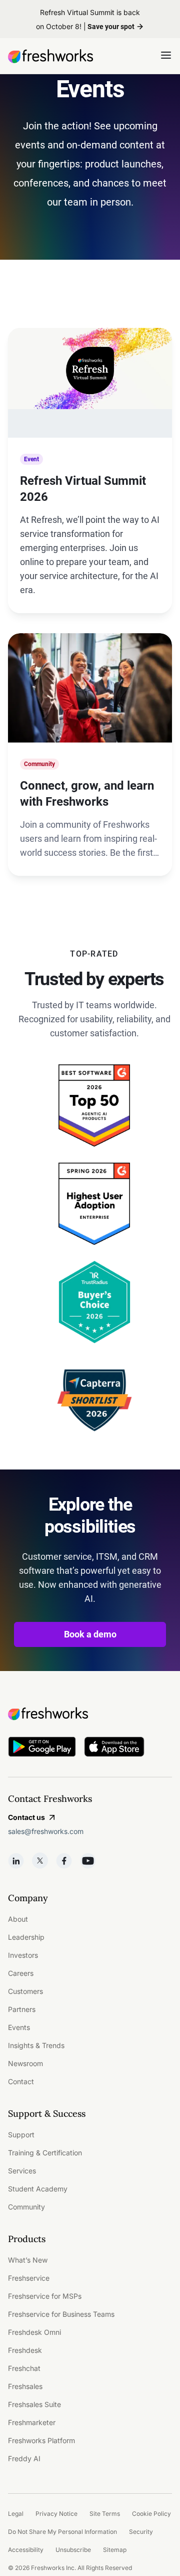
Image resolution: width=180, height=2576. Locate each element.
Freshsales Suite (34, 2404)
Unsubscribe (73, 2550)
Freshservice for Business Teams (61, 2314)
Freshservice (29, 2278)
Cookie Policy (151, 2514)
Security (141, 2532)
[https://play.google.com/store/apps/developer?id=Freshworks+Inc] (42, 1749)
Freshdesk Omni (34, 2332)
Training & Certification (45, 2153)
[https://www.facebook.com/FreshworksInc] (64, 1861)
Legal (16, 2514)
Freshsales (25, 2386)
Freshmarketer (32, 2422)
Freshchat (24, 2368)
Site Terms (105, 2514)
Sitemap (115, 2550)
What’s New (28, 2260)
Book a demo (90, 1634)
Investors (23, 1955)
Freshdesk (25, 2350)
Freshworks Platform (41, 2440)
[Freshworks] (90, 1714)
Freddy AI (24, 2458)
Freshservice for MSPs (45, 2296)
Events (19, 2027)
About (18, 1919)
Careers (21, 1973)
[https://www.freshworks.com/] (50, 56)
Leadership (26, 1937)
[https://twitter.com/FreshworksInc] (40, 1861)
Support (21, 2135)
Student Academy (38, 2189)
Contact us (26, 1817)
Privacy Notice (56, 2514)
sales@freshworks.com (46, 1831)
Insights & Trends (36, 2045)
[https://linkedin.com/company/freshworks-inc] (16, 1861)
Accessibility (26, 2550)
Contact (21, 2081)
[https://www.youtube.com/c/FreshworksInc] (88, 1861)
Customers (25, 1991)
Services (22, 2171)
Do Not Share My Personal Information (62, 2532)
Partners (22, 2009)
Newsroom (25, 2063)
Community (26, 2207)
